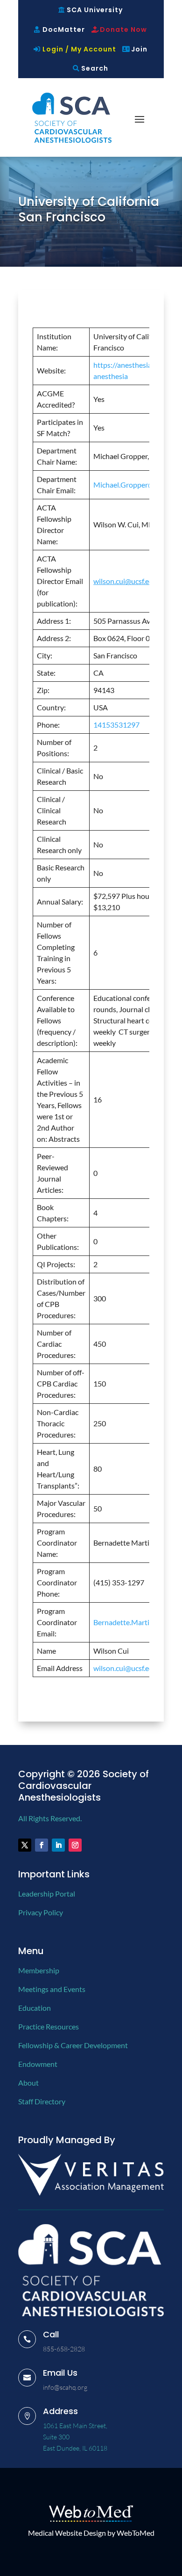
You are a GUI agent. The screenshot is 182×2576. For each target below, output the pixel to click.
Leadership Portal (47, 1894)
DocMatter (64, 29)
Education (35, 2008)
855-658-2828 (64, 2349)
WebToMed (136, 2533)
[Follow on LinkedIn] (58, 1845)
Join (139, 49)
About (28, 2083)
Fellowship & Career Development (73, 2045)
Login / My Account (79, 49)
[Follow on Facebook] (42, 1845)
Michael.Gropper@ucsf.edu (137, 485)
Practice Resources (49, 2026)
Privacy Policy (41, 1912)
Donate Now (123, 29)
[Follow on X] (25, 1845)
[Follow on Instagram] (75, 1845)
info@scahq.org (65, 2387)
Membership (39, 1970)
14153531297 (116, 725)
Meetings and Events (52, 1989)
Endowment (38, 2064)
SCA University (95, 10)
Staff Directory (42, 2101)
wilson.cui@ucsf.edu (125, 1668)
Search (95, 68)
